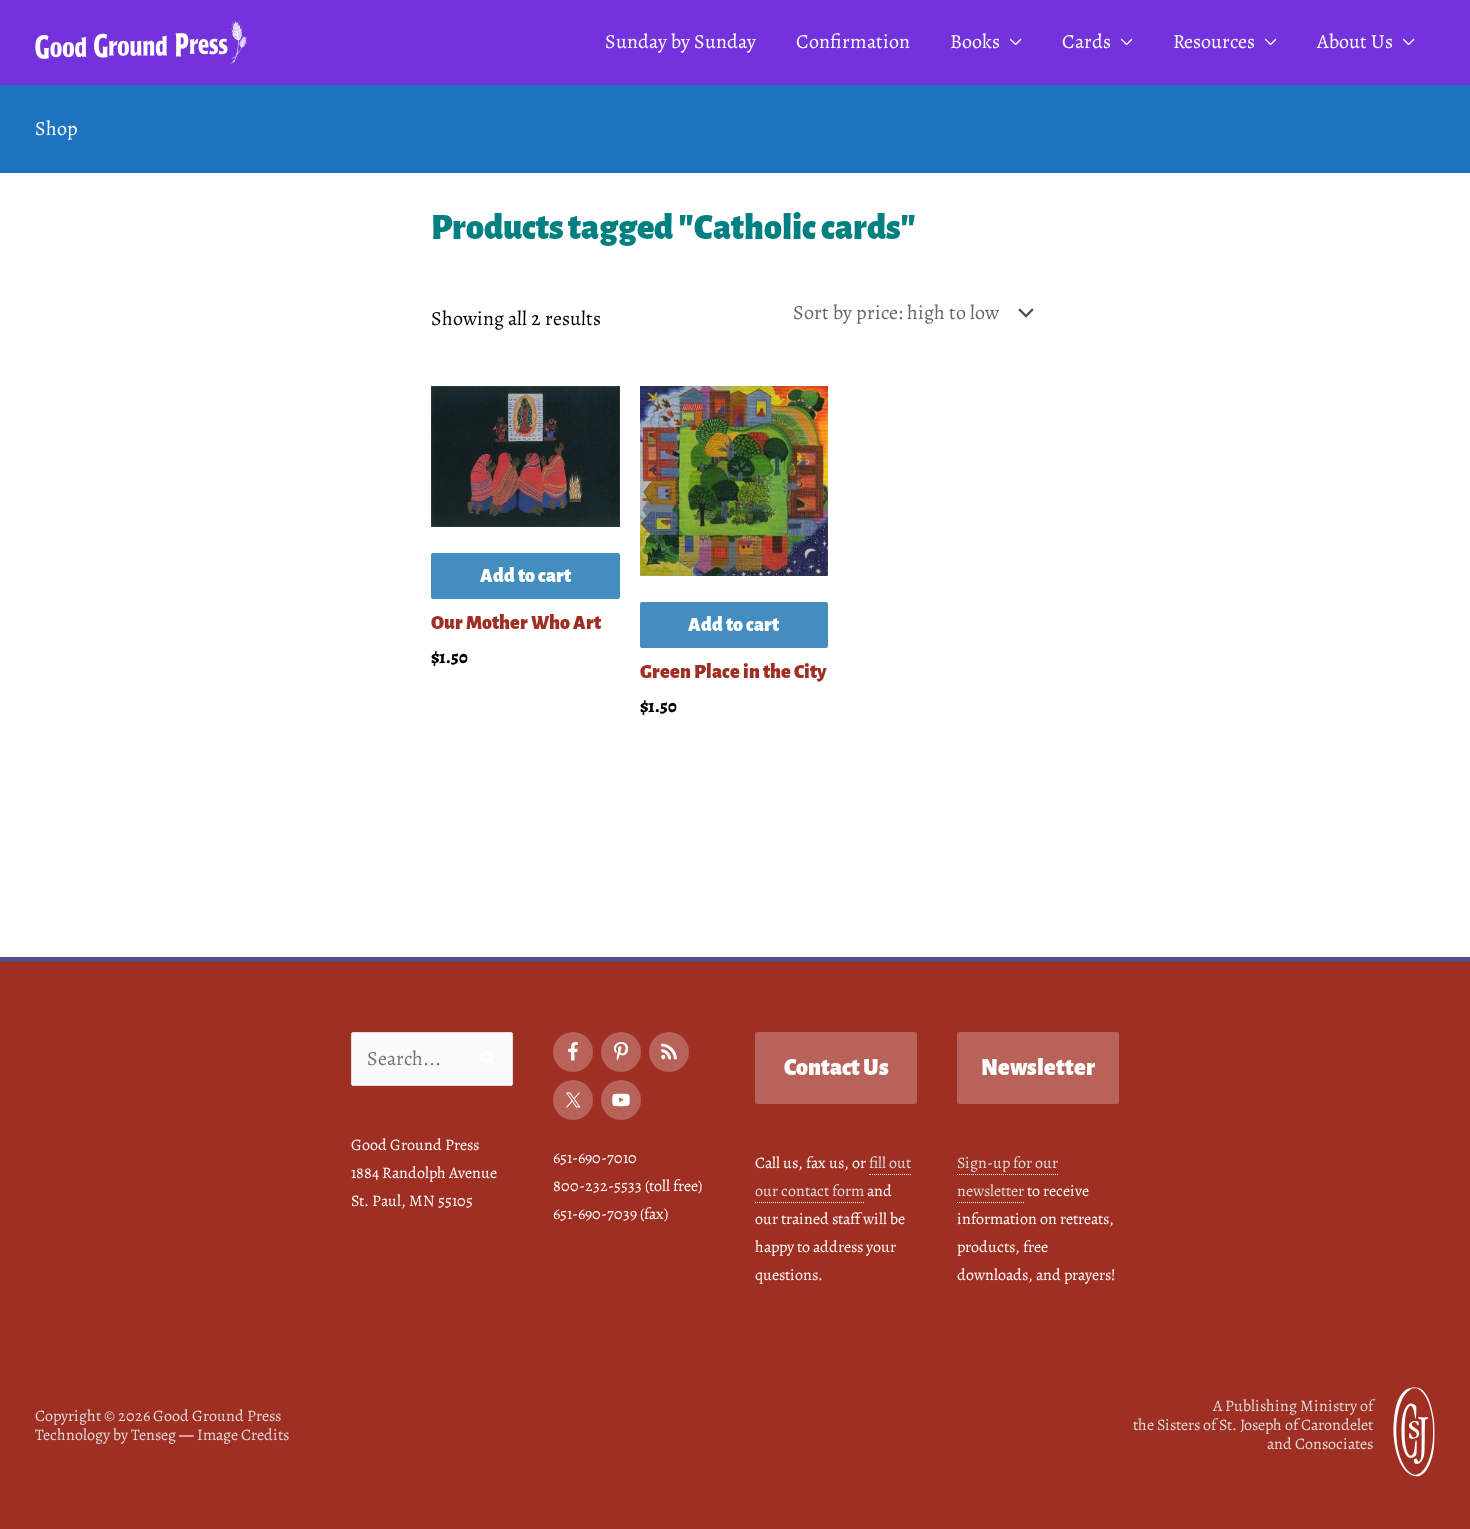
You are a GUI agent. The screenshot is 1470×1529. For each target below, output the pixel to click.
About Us (1355, 41)
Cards (1086, 41)
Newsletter (1038, 1068)
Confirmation (853, 41)
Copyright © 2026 (158, 1416)
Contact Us (836, 1068)
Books (975, 41)
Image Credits (243, 1435)
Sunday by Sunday (680, 41)
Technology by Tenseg (105, 1435)
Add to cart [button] (525, 576)
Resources (1214, 41)
